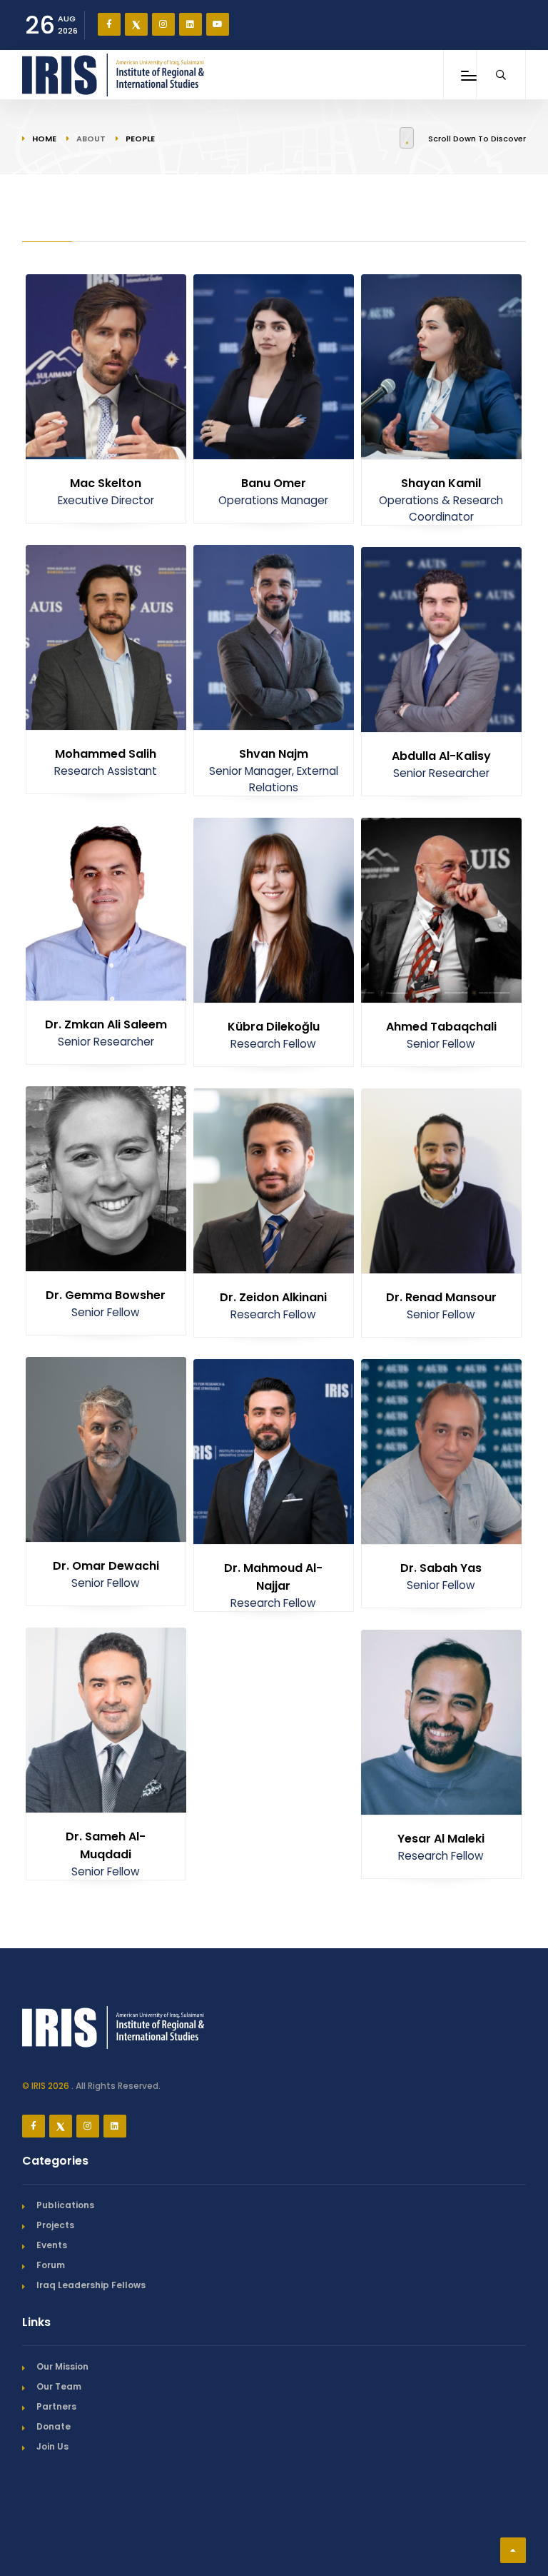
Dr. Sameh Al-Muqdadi (106, 1845)
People (140, 139)
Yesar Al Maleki (441, 1839)
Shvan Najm (274, 754)
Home (44, 139)
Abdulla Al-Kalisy (441, 756)
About (91, 139)
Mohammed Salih (106, 754)
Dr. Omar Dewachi (106, 1566)
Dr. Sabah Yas (441, 1568)
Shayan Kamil (441, 483)
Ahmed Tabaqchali (441, 1027)
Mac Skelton (106, 483)
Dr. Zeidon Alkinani (273, 1297)
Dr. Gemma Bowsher (106, 1295)
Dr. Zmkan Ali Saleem (106, 1024)
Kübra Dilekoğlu (274, 1027)
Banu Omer (274, 483)
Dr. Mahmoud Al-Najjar (273, 1577)
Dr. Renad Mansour (441, 1297)
